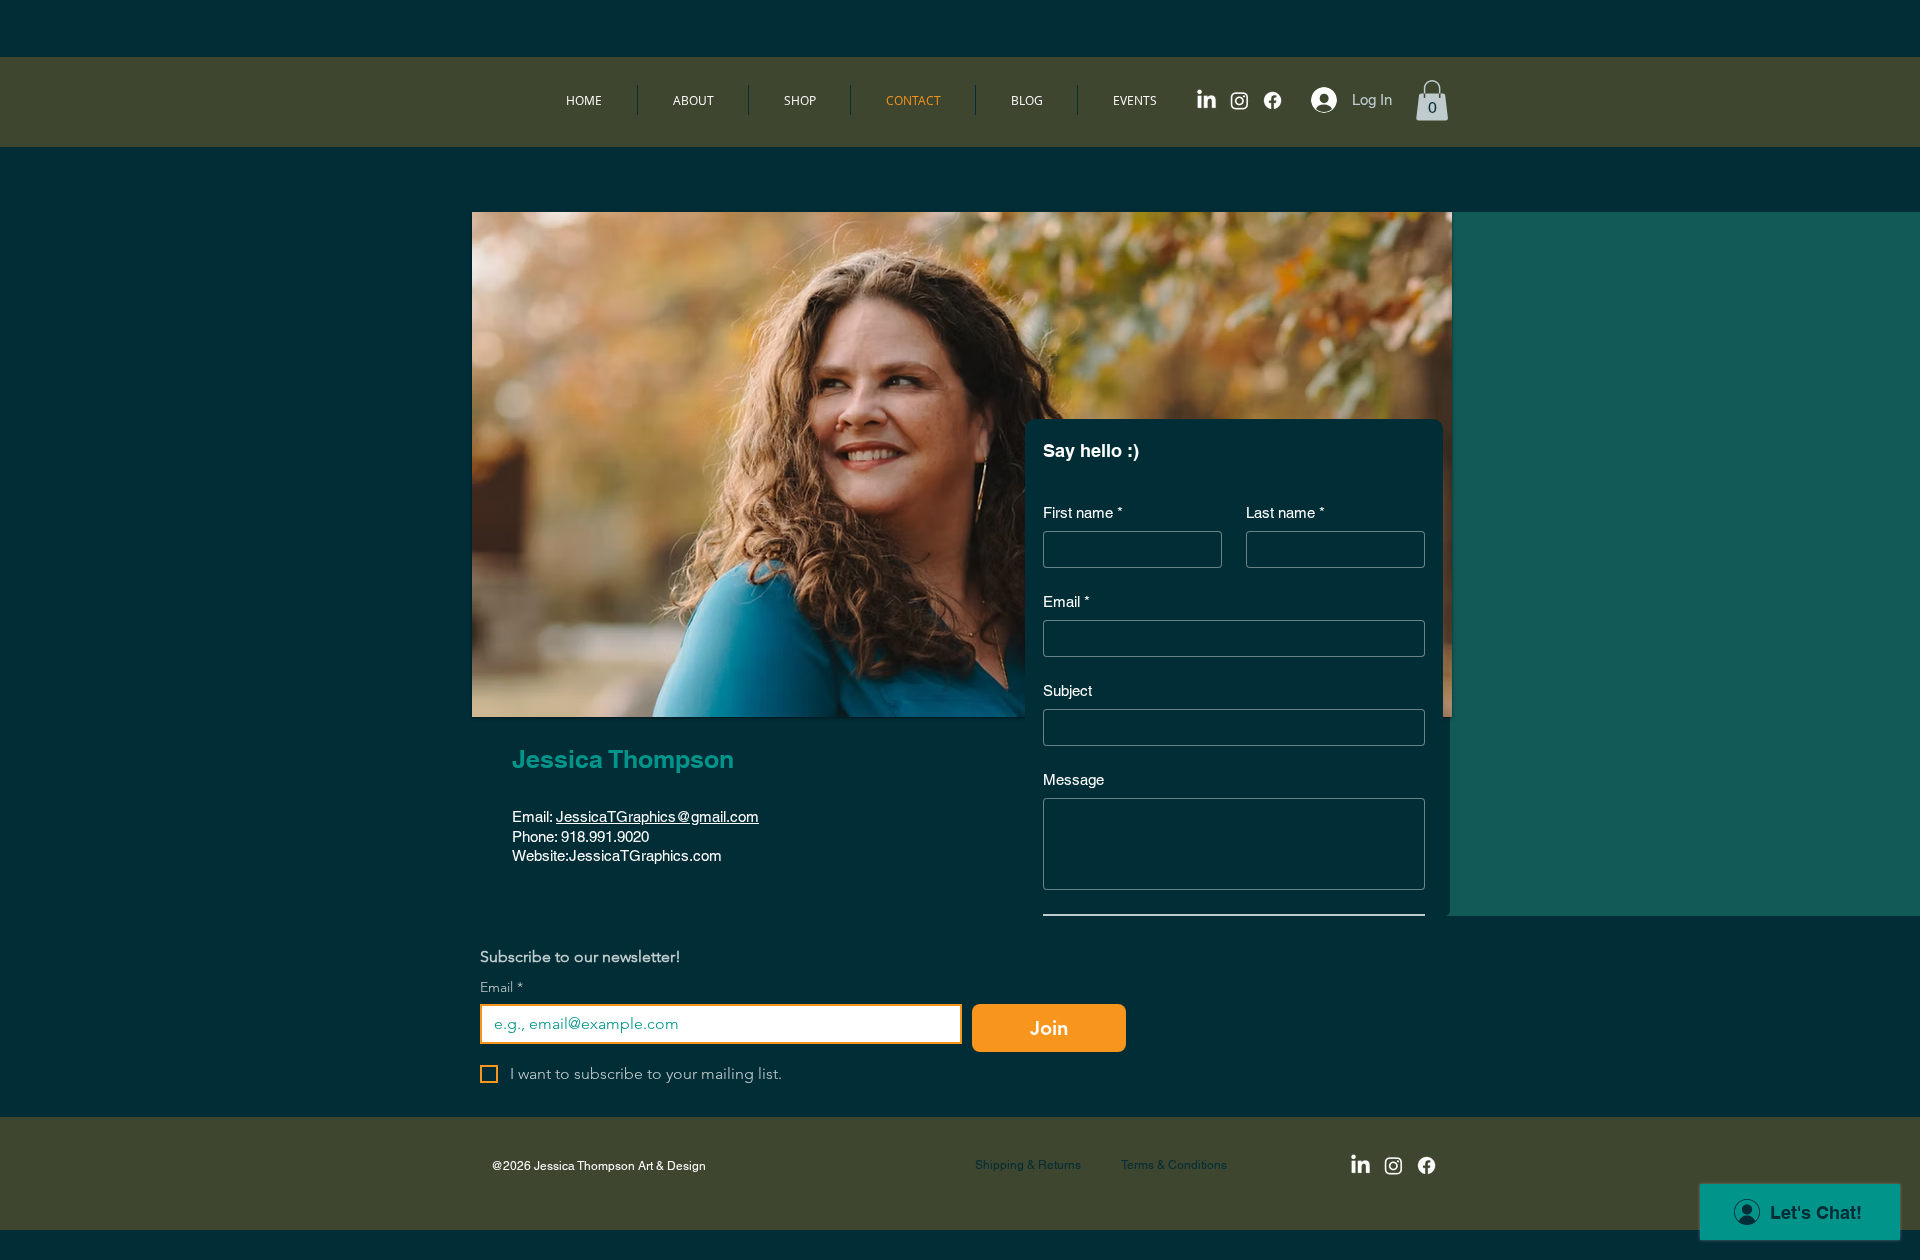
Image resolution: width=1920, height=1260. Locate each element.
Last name (1285, 512)
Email (1066, 601)
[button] (1432, 100)
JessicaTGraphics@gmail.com (657, 816)
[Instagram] (1239, 100)
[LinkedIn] (1206, 100)
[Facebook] (1272, 100)
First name (1083, 512)
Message (1073, 779)
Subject (1067, 690)
